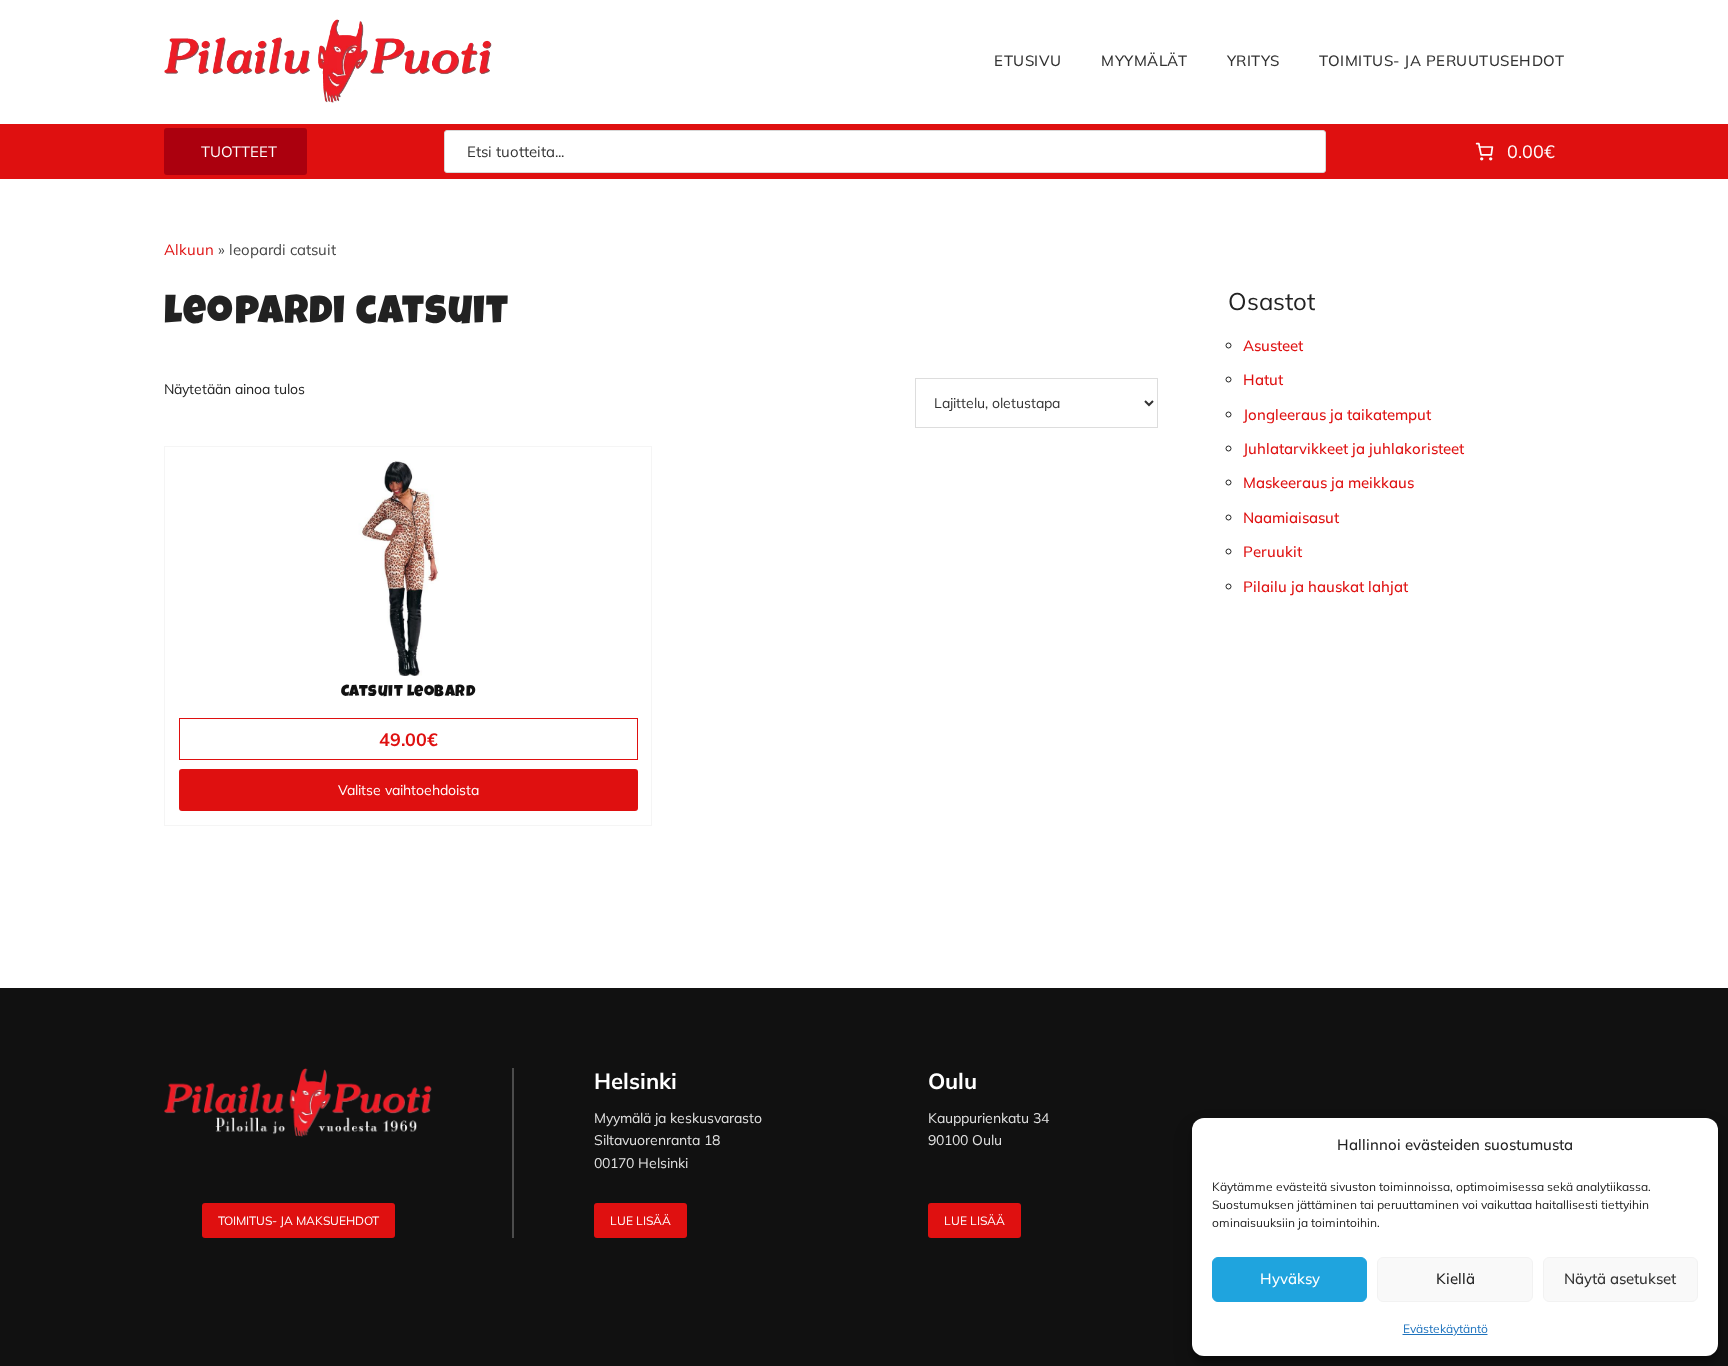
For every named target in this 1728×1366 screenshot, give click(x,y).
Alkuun (189, 249)
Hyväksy (1290, 1278)
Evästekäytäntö (1445, 1328)
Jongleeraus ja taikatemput (1337, 414)
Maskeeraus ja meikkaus (1328, 482)
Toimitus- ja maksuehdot (298, 1220)
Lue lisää (640, 1220)
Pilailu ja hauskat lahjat (1325, 586)
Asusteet (1273, 345)
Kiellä (1455, 1278)
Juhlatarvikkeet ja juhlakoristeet (1353, 448)
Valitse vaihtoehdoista (408, 790)
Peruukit (1272, 551)
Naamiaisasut (1291, 517)
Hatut (1263, 379)
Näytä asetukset (1620, 1278)
